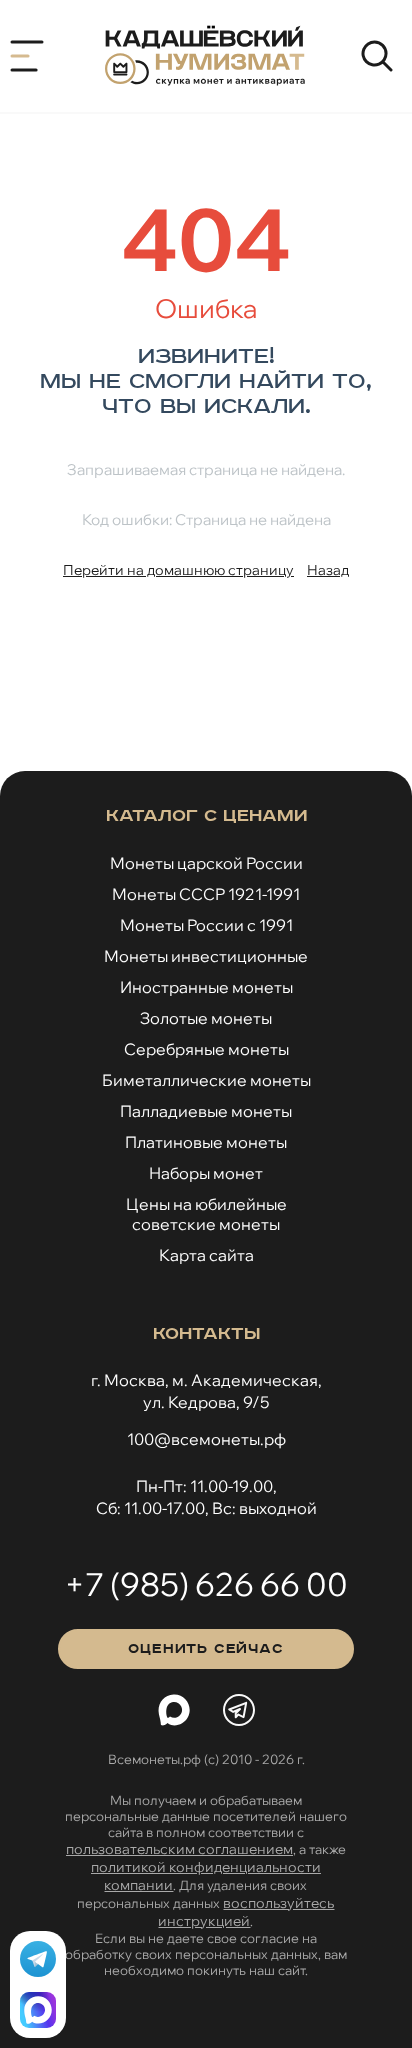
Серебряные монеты (206, 1049)
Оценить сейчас (205, 1649)
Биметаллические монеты (206, 1080)
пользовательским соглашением (179, 1849)
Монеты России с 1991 (206, 925)
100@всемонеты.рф (206, 1439)
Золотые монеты (206, 1018)
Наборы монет (206, 1173)
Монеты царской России (206, 863)
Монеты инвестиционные (206, 956)
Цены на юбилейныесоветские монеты (206, 1214)
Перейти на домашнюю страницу (178, 570)
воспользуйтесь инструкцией (246, 1912)
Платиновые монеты (206, 1142)
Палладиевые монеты (206, 1111)
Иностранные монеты (206, 987)
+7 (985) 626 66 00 (206, 1584)
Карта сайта (206, 1255)
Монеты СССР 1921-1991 (206, 894)
